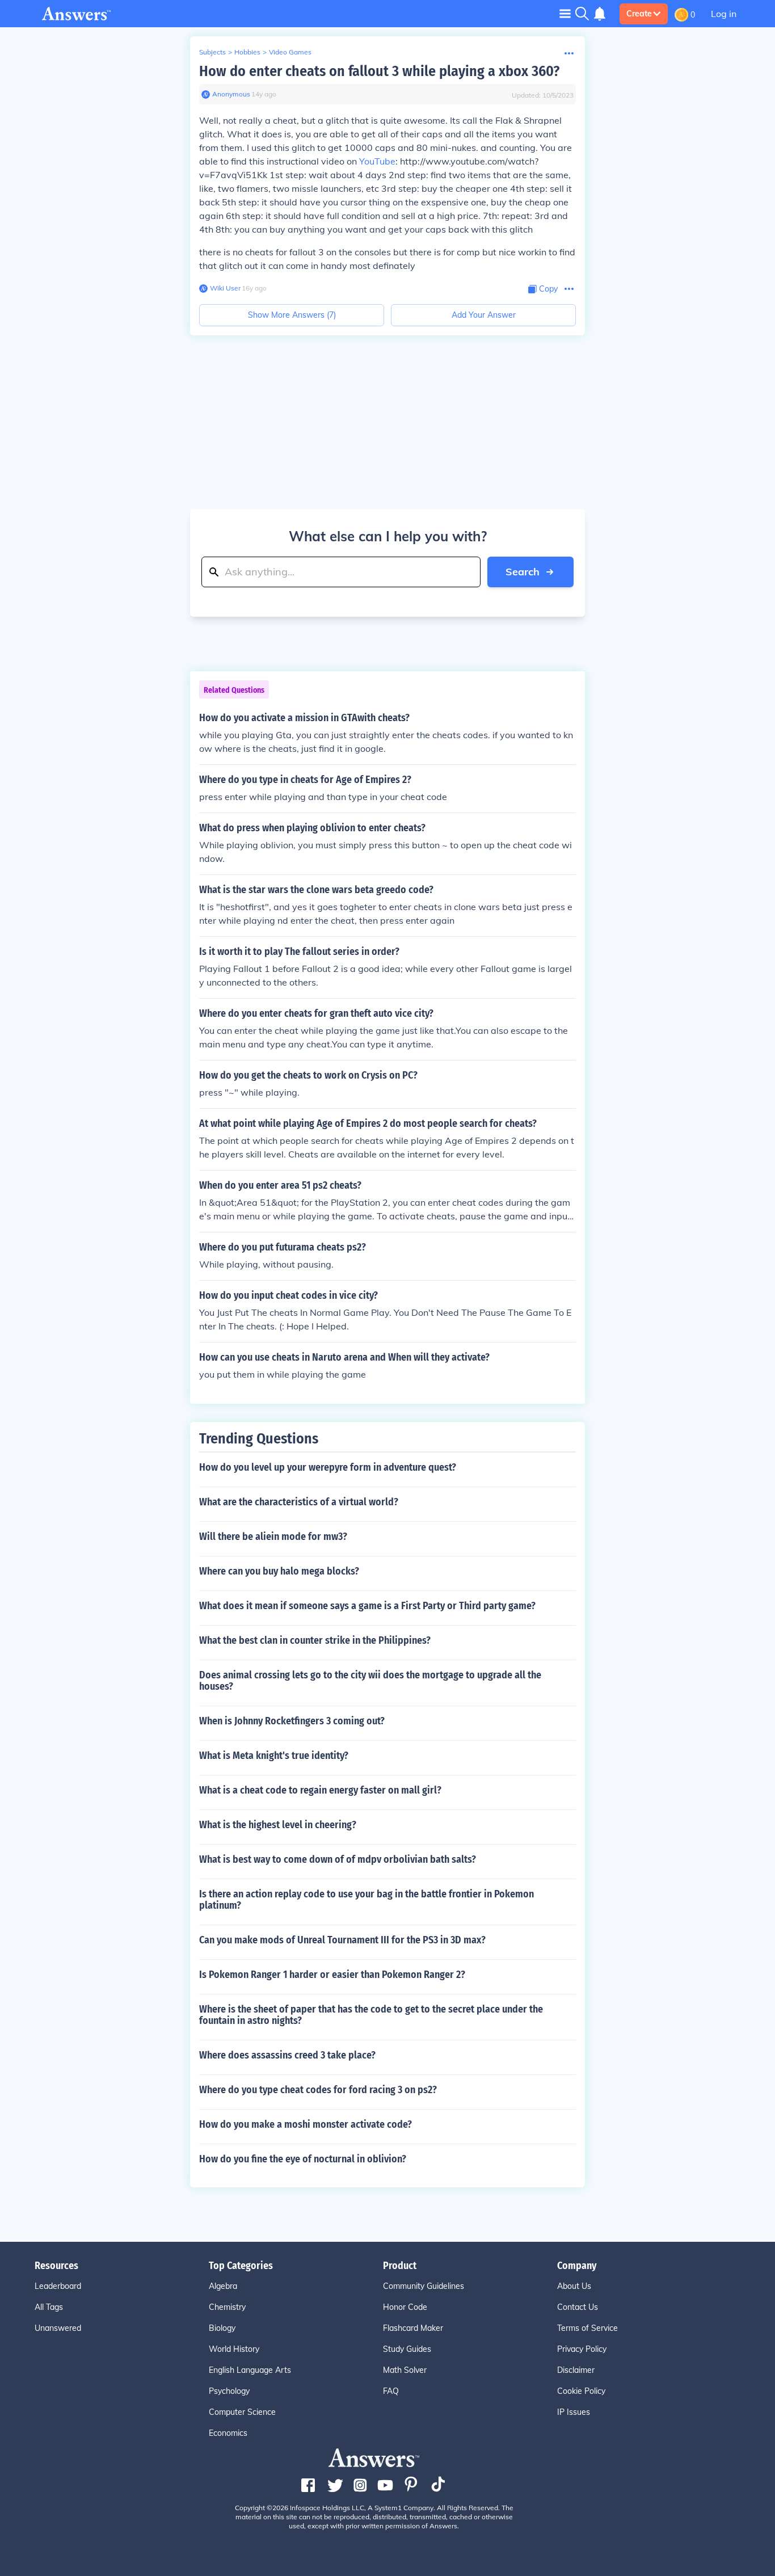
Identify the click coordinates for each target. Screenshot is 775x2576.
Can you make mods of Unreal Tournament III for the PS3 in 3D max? (342, 1940)
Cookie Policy (581, 2391)
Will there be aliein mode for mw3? (273, 1537)
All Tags (49, 2307)
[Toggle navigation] (565, 13)
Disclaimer (576, 2370)
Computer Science (242, 2412)
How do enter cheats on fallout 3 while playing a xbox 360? (379, 71)
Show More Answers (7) (292, 315)
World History (234, 2349)
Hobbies (247, 52)
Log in (724, 14)
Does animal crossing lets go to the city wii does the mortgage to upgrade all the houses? (370, 1681)
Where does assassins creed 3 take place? (287, 2055)
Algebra (223, 2286)
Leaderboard (58, 2286)
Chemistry (227, 2307)
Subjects (212, 52)
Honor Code (405, 2307)
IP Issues (574, 2412)
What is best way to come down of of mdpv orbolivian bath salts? (338, 1859)
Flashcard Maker (413, 2328)
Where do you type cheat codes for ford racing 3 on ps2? (318, 2090)
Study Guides (407, 2349)
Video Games (290, 52)
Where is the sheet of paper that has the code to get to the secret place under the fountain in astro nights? (371, 2015)
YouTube (377, 161)
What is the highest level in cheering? (278, 1825)
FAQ (391, 2391)
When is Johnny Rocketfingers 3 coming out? (292, 1721)
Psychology (229, 2391)
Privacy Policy (582, 2349)
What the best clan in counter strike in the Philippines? (315, 1640)
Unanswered (58, 2328)
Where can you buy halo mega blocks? (279, 1571)
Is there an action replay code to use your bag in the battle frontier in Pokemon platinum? (367, 1900)
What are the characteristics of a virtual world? (299, 1502)
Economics (228, 2433)
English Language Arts (250, 2370)
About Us (574, 2286)
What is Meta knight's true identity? (274, 1756)
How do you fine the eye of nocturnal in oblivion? (303, 2159)
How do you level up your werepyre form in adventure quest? (328, 1467)
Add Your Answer (484, 315)
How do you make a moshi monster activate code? (306, 2124)
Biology (222, 2328)
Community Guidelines (424, 2286)
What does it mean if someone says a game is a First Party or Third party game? (367, 1606)
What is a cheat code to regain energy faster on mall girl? (320, 1790)
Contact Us (578, 2307)
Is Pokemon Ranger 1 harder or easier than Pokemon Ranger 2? (332, 1975)
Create (639, 14)
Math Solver (405, 2370)
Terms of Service (587, 2328)
